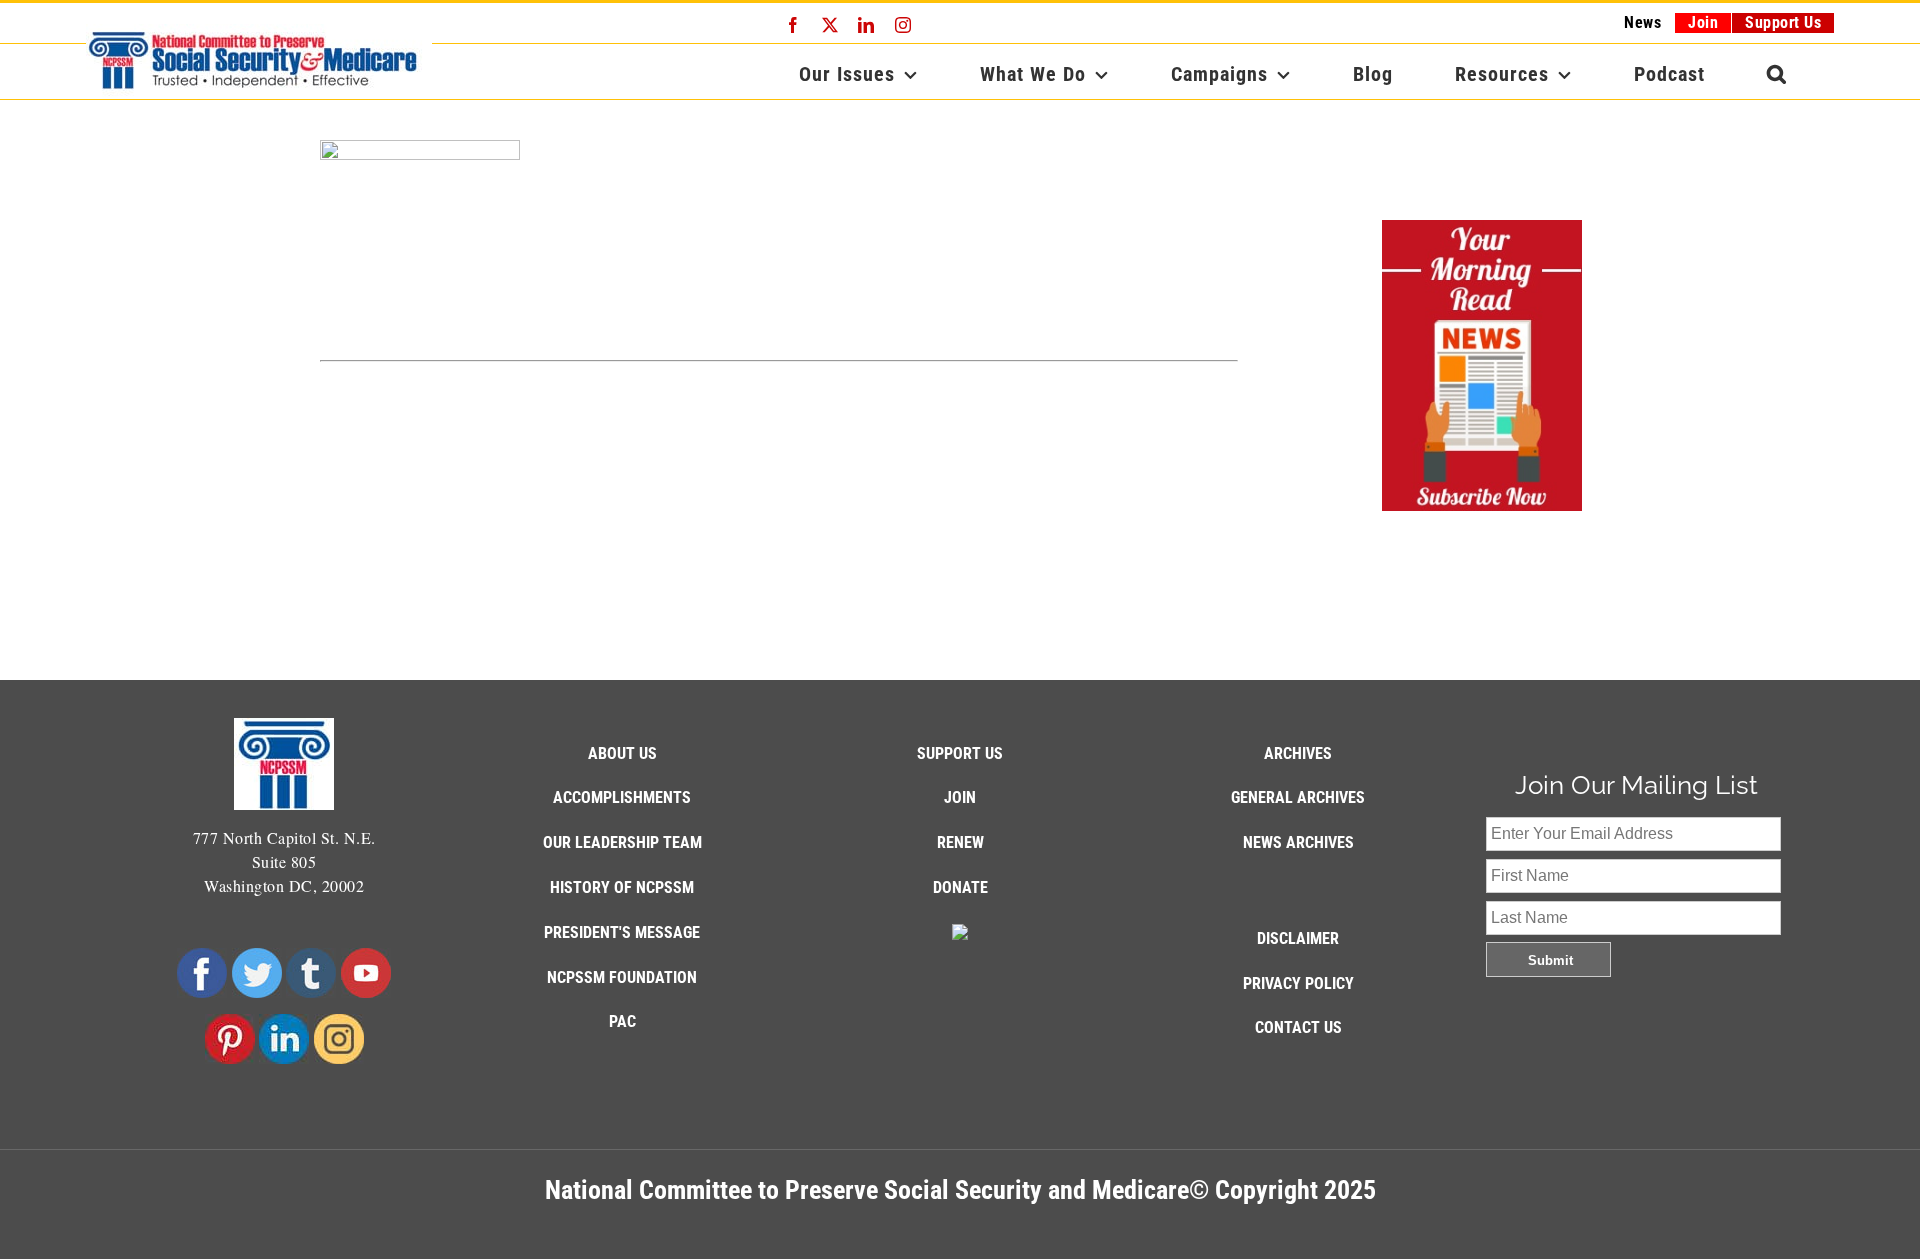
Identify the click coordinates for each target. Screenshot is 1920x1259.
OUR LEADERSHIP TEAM (622, 842)
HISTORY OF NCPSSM (622, 887)
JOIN (960, 797)
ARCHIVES (1298, 753)
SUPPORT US (960, 753)
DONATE (960, 887)
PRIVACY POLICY (1298, 983)
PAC (622, 1021)
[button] (1777, 74)
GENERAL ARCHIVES (1298, 797)
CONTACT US (1298, 1027)
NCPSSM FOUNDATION (622, 977)
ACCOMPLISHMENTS (622, 797)
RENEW (960, 842)
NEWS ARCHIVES (1298, 842)
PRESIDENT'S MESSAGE (622, 932)
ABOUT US (622, 753)
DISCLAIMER (1298, 938)
